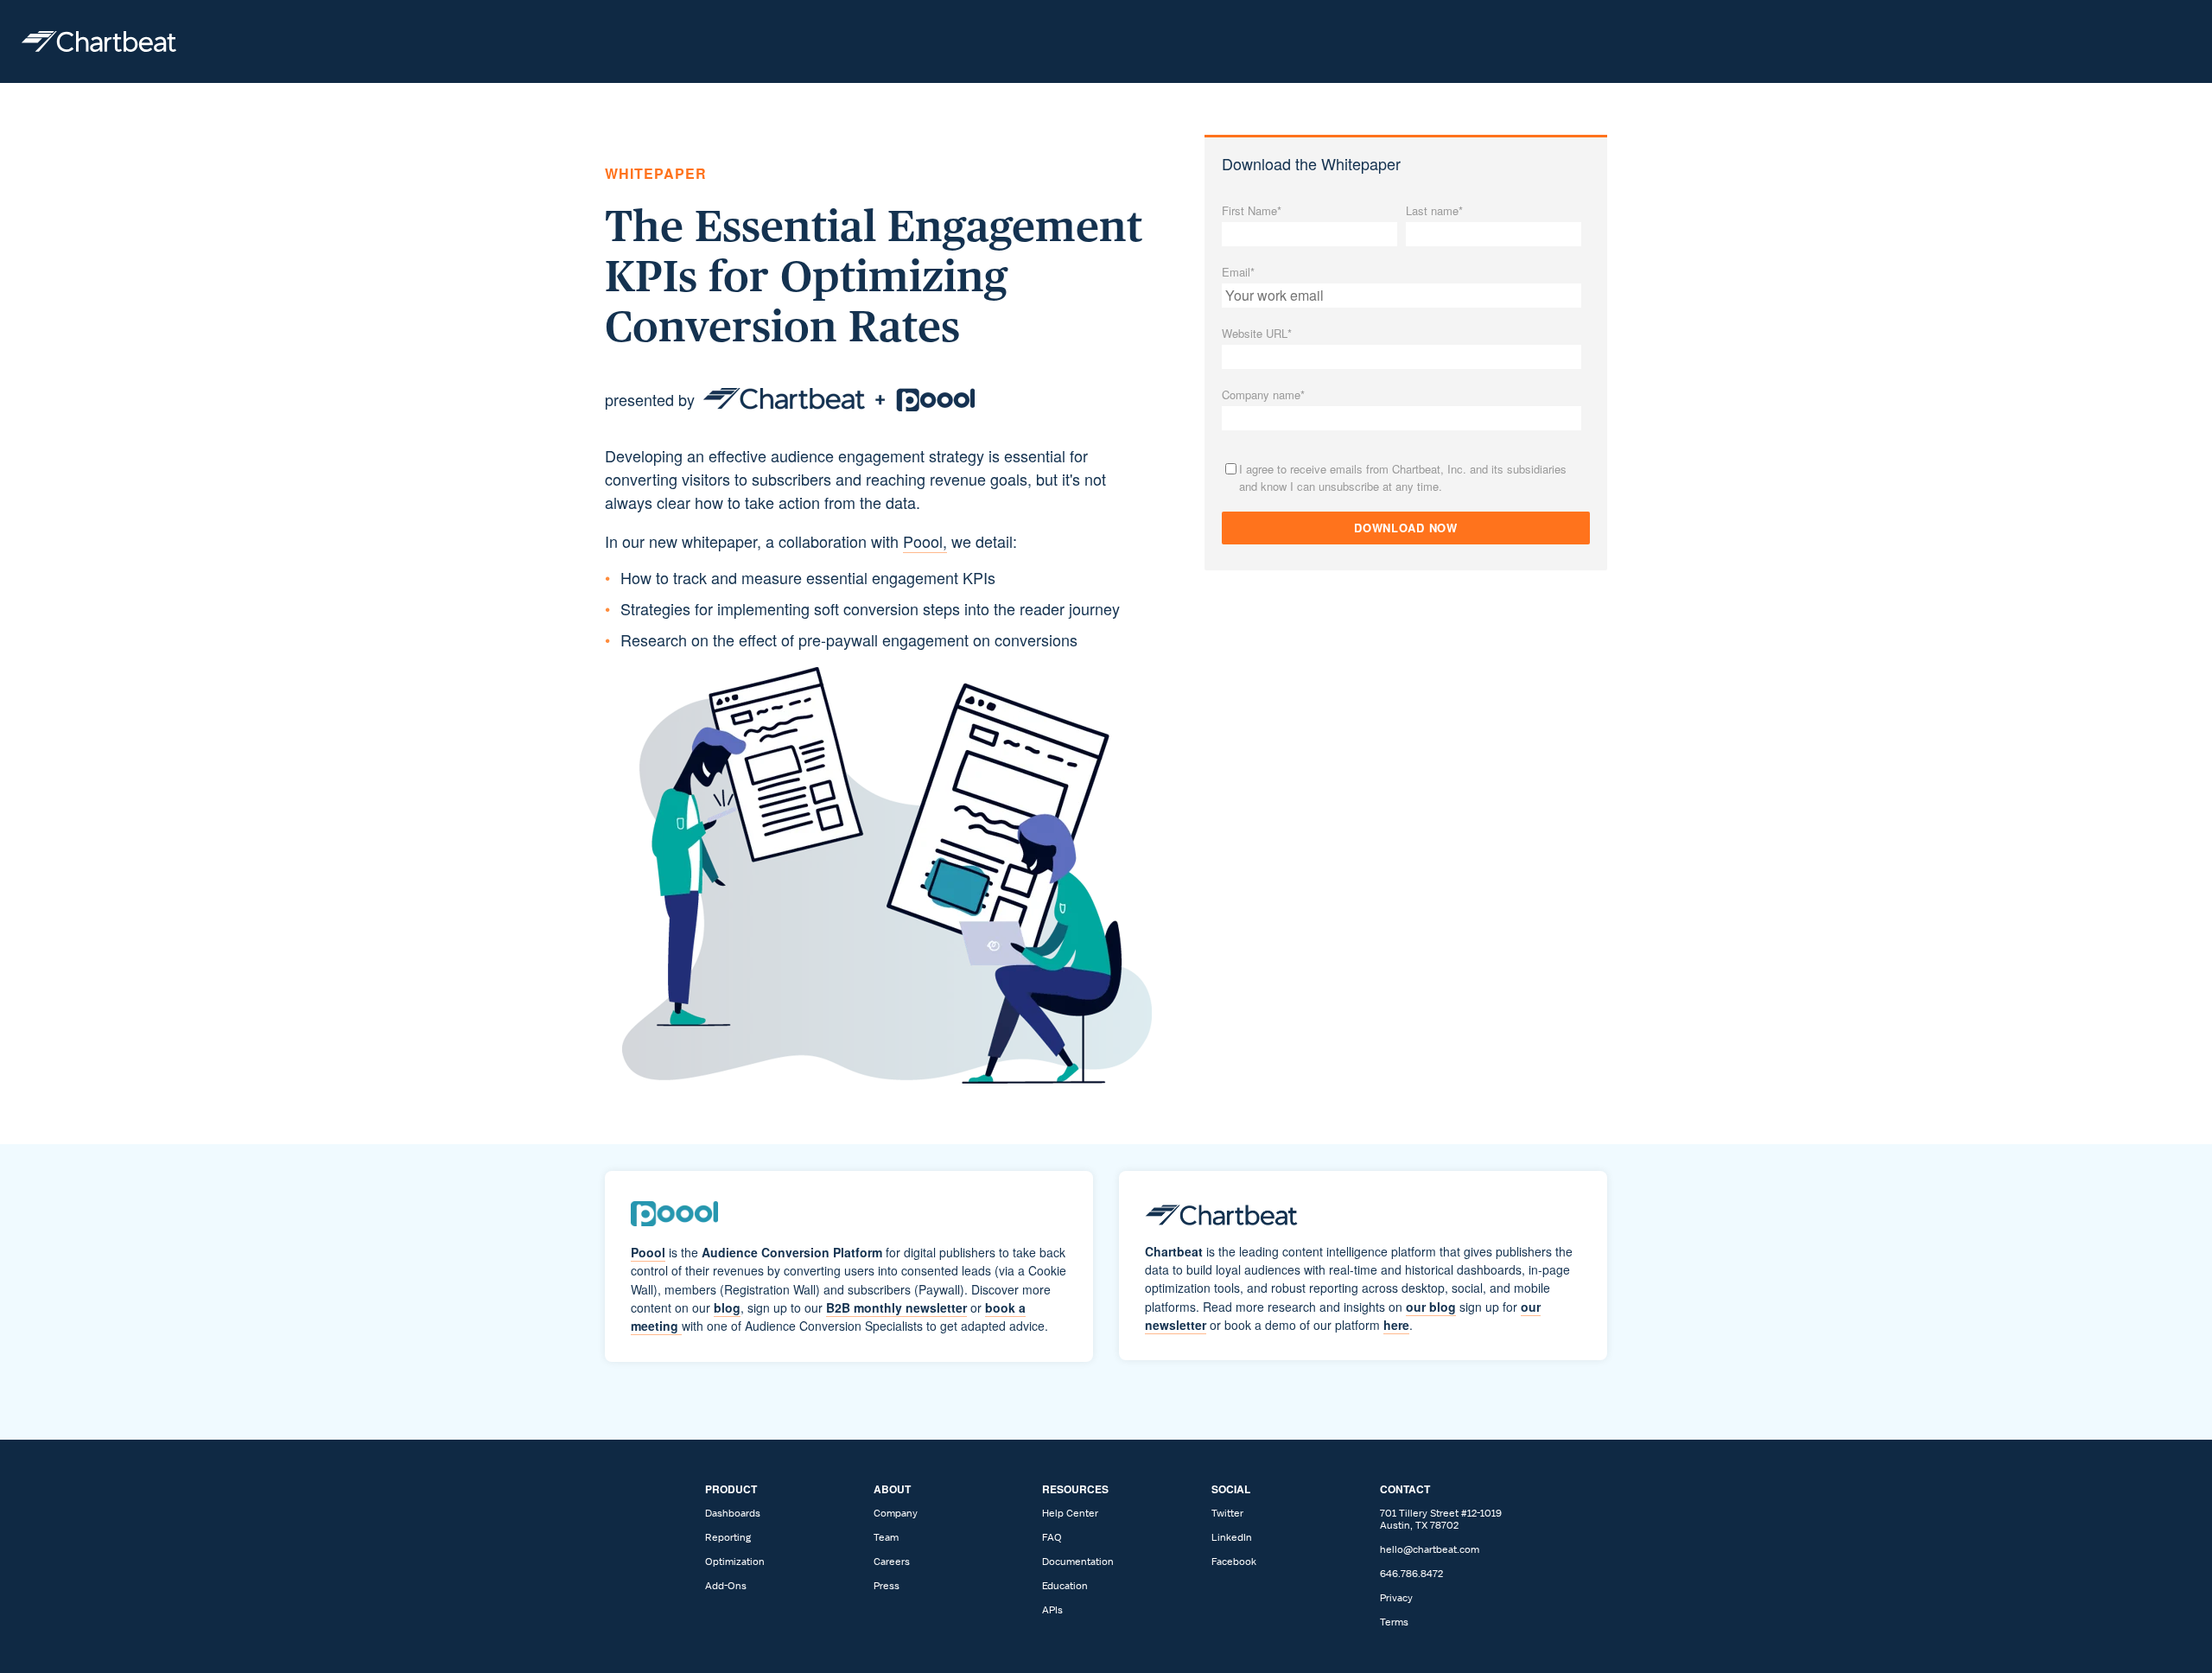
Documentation (1078, 1562)
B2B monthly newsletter (896, 1307)
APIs (1052, 1610)
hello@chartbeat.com (1430, 1549)
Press (887, 1586)
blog (727, 1307)
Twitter (1227, 1513)
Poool (648, 1252)
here (1396, 1325)
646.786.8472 (1411, 1574)
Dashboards (733, 1513)
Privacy (1396, 1598)
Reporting (728, 1537)
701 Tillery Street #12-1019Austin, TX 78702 (1441, 1519)
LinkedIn (1232, 1537)
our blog (1431, 1307)
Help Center (1070, 1513)
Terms (1394, 1622)
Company (896, 1513)
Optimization (735, 1562)
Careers (892, 1562)
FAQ (1052, 1537)
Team (886, 1537)
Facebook (1234, 1562)
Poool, (925, 541)
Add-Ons (726, 1586)
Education (1065, 1586)
